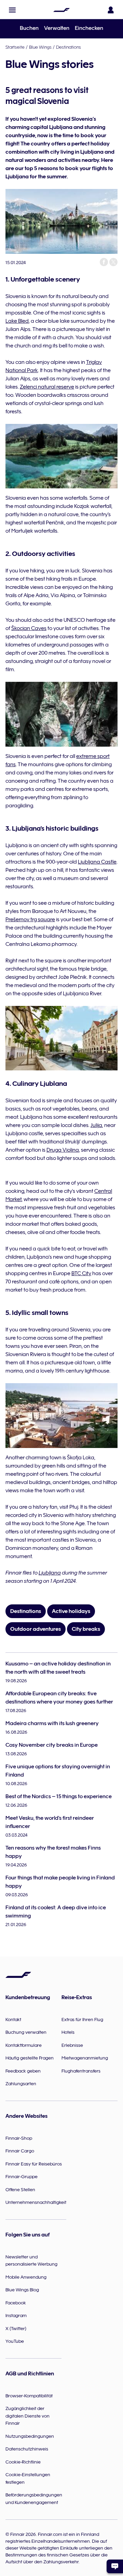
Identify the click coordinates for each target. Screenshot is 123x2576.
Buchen (29, 28)
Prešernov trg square (30, 919)
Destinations (69, 47)
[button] (12, 10)
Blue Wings (40, 47)
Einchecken (89, 28)
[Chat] (115, 2566)
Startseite (15, 47)
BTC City (81, 1273)
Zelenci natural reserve (47, 387)
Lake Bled (17, 321)
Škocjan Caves (29, 628)
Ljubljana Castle (97, 862)
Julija (96, 1125)
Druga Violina (63, 1150)
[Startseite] (61, 10)
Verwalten (57, 28)
